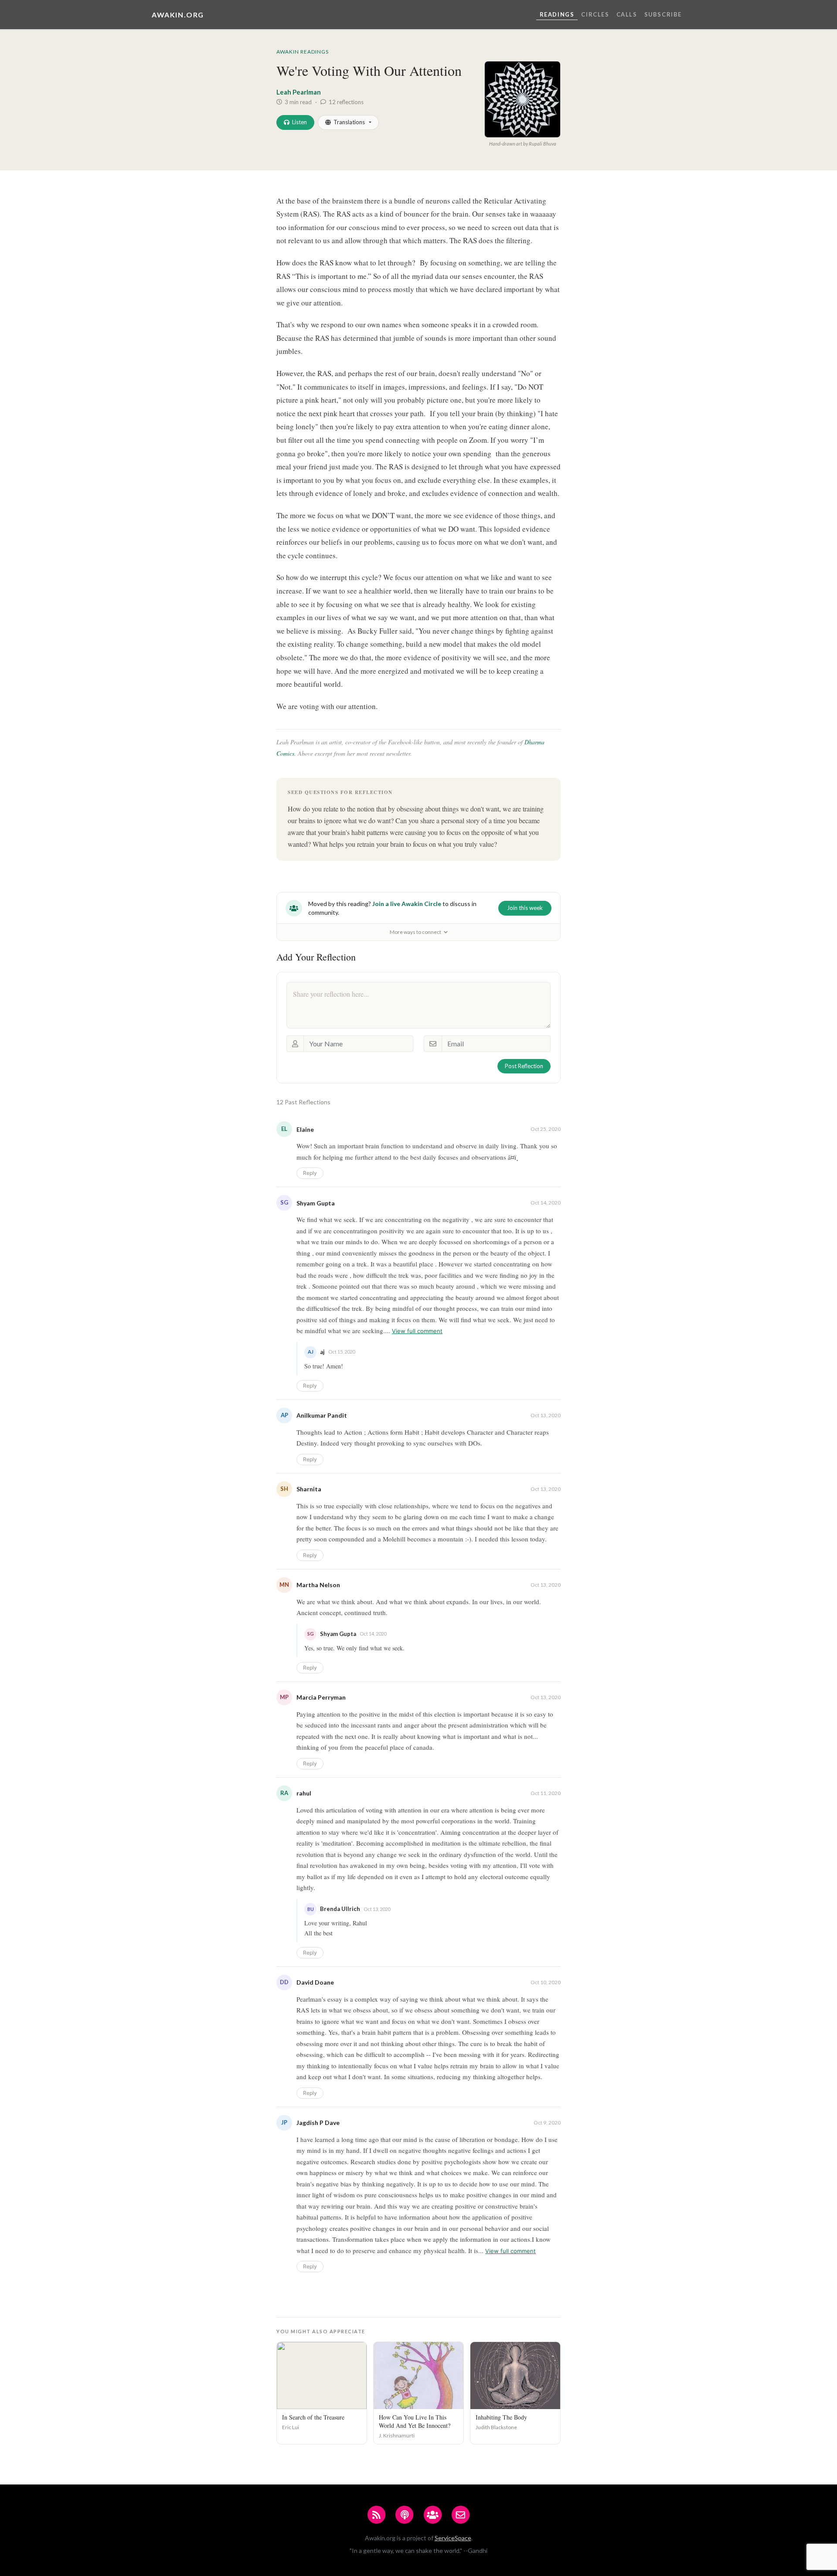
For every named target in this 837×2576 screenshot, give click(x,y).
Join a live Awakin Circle (407, 904)
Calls (627, 14)
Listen (299, 122)
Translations (349, 122)
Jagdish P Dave (318, 2123)
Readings (557, 14)
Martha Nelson (318, 1585)
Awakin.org (178, 15)
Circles (595, 14)
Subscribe (663, 14)
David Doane (315, 1982)
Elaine (305, 1129)
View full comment (417, 1331)
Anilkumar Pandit (322, 1415)
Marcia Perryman (321, 1697)
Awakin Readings (303, 52)
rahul (304, 1793)
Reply (310, 1173)
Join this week (525, 908)
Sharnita (309, 1489)
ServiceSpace (453, 2538)
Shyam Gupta (316, 1203)
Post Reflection (524, 1066)
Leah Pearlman (299, 92)
